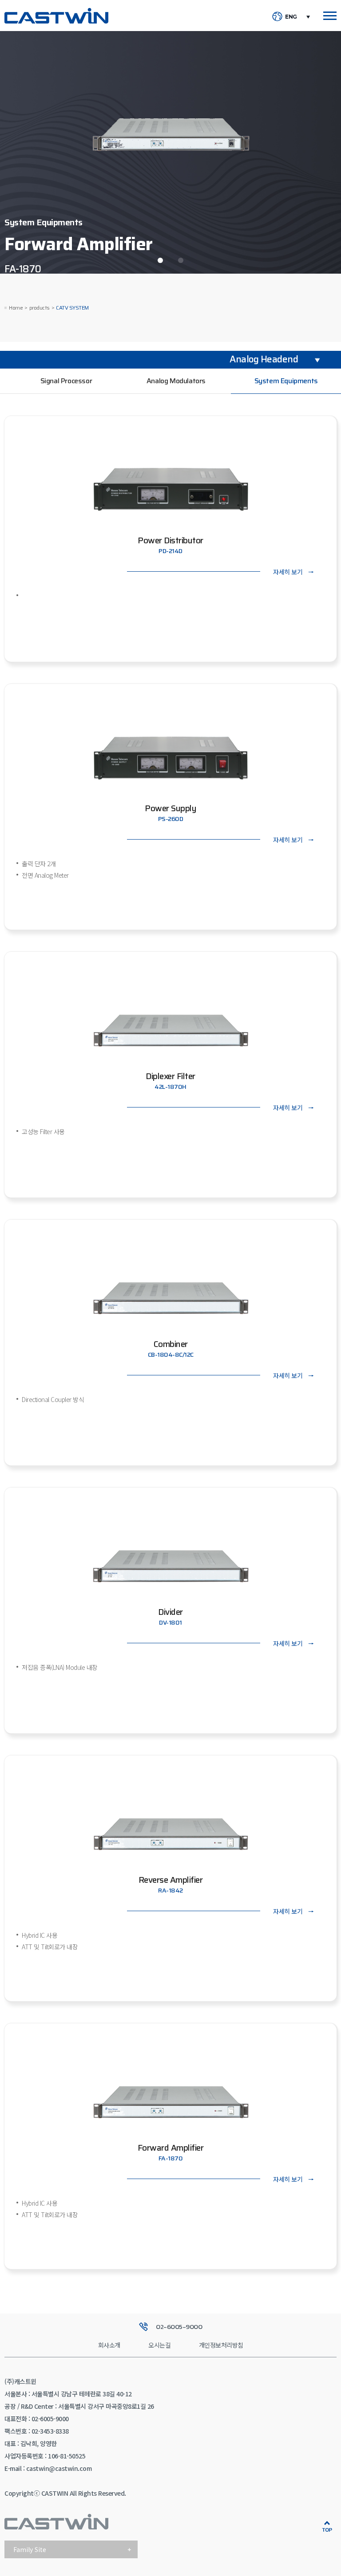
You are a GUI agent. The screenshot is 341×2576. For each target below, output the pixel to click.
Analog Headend (264, 359)
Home (16, 308)
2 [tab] (181, 260)
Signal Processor (66, 381)
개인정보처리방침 (221, 2345)
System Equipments (286, 381)
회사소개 (109, 2345)
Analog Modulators (176, 381)
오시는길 (159, 2345)
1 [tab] (160, 260)
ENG (291, 17)
